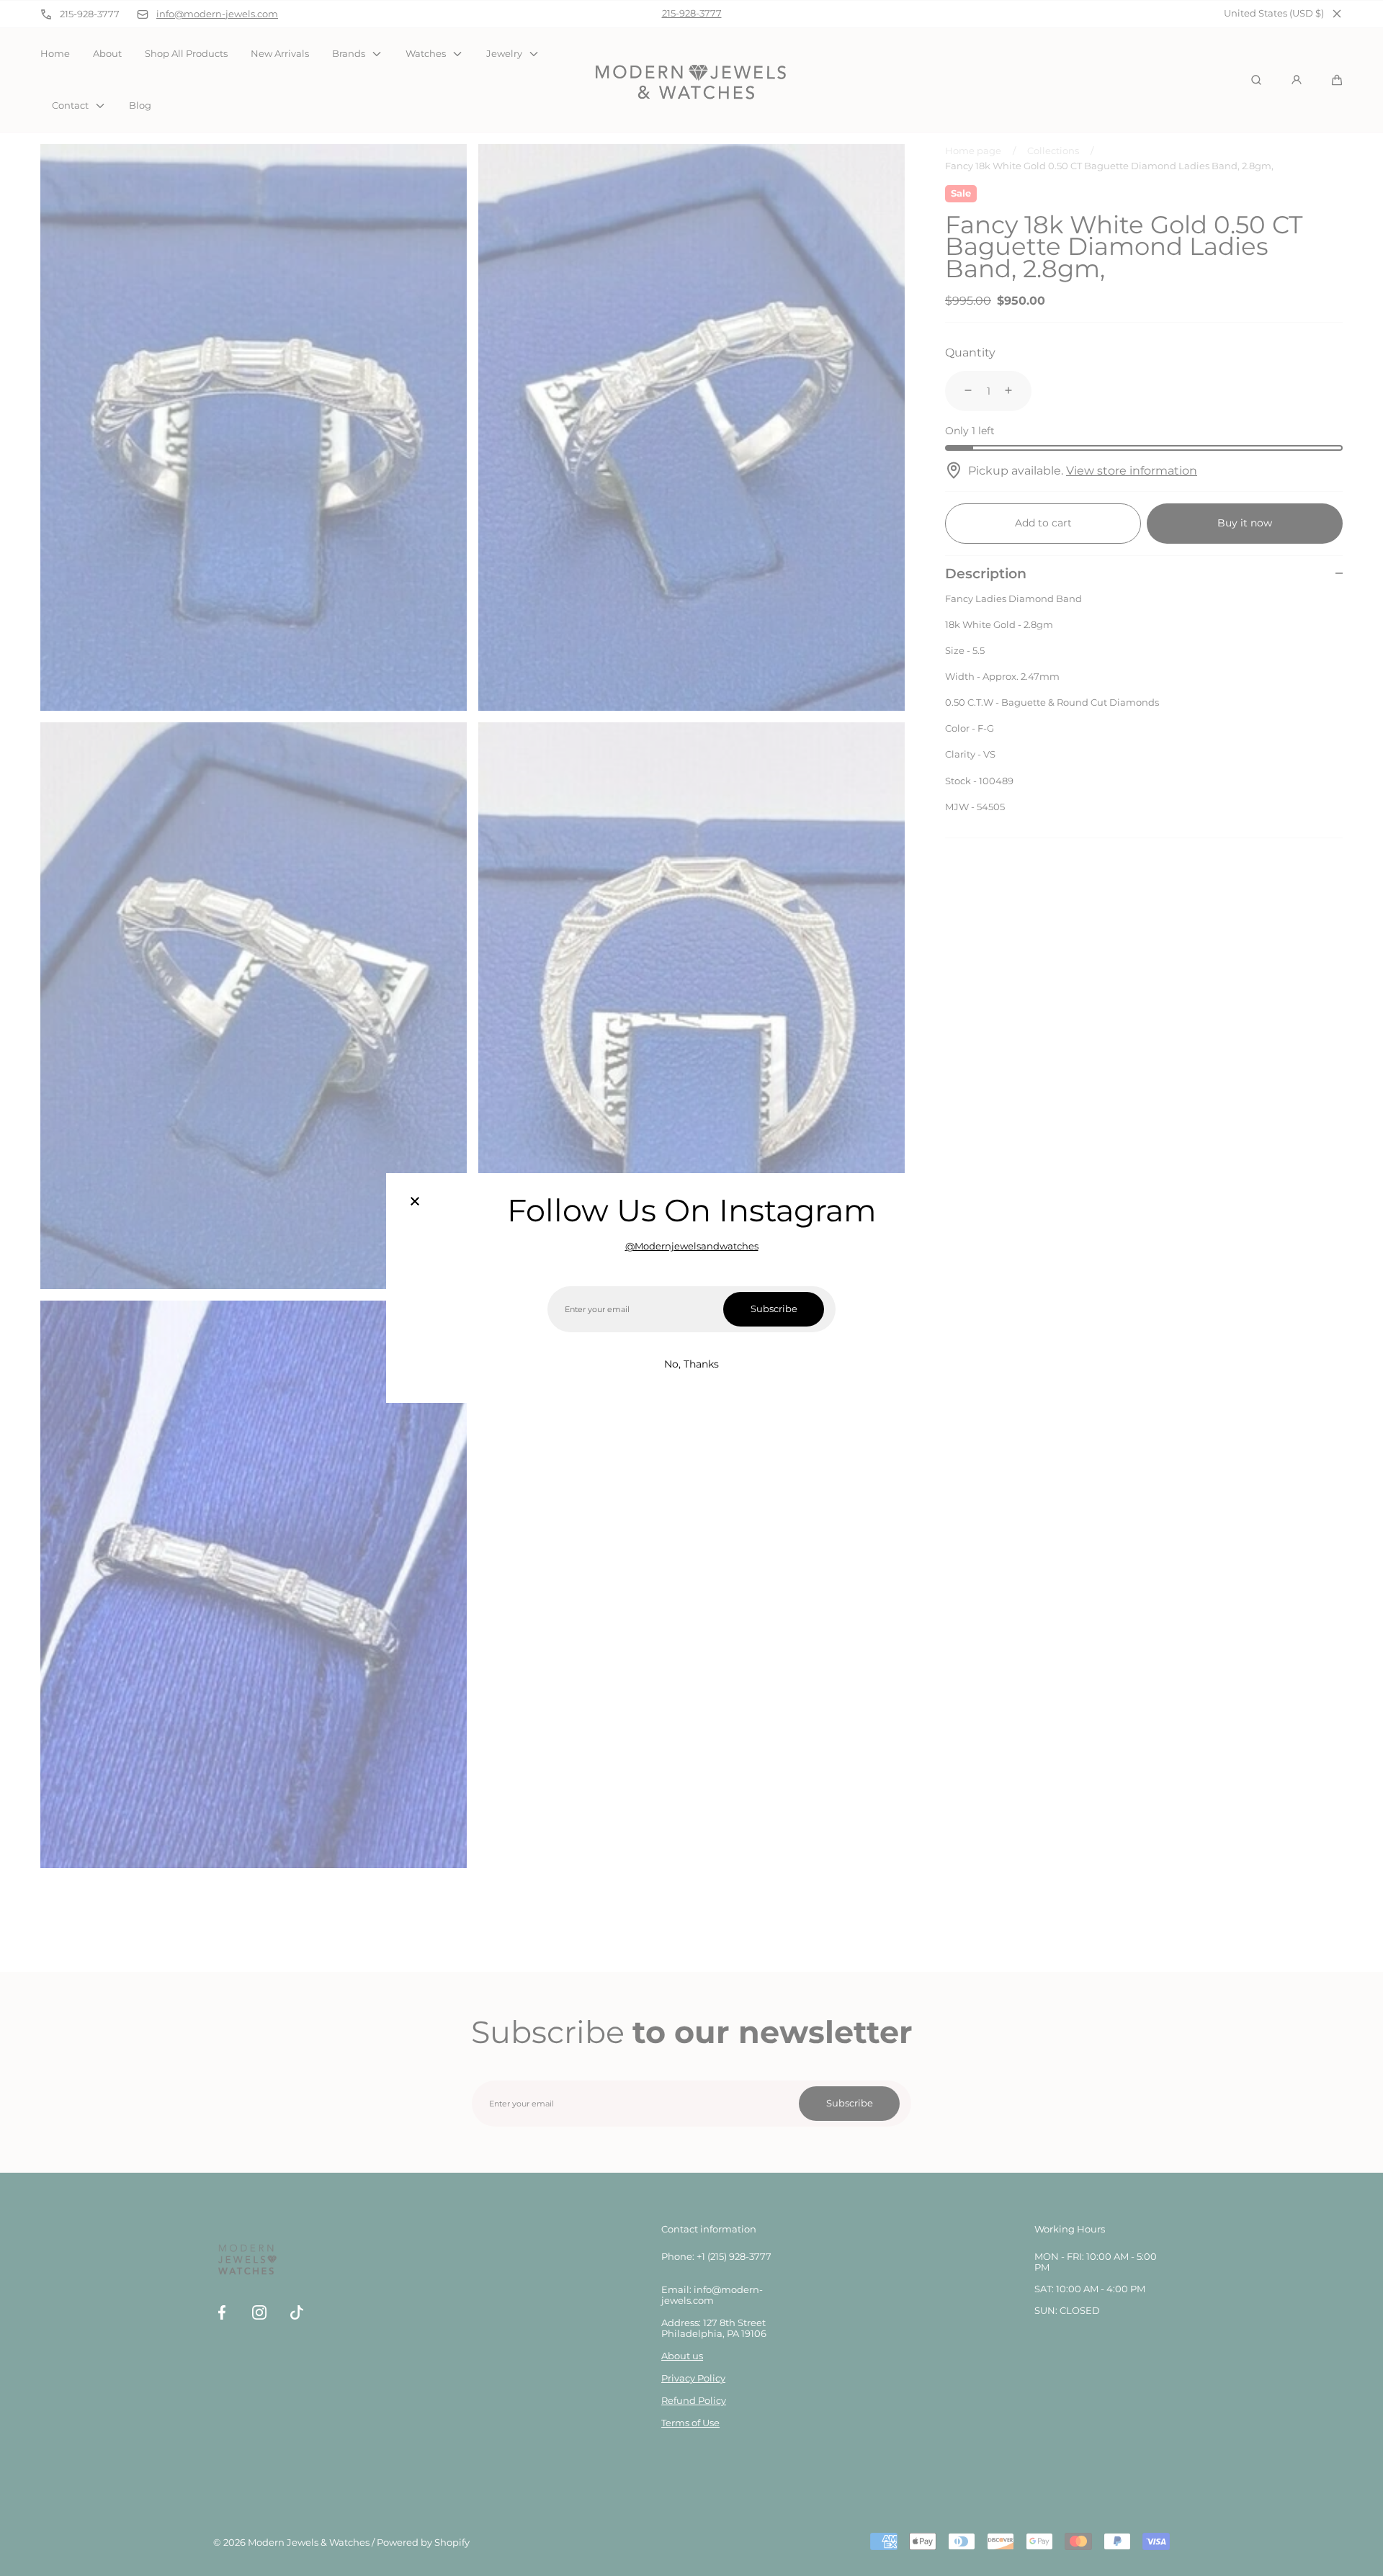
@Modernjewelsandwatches (692, 1246)
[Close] (415, 1202)
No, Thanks (691, 1364)
